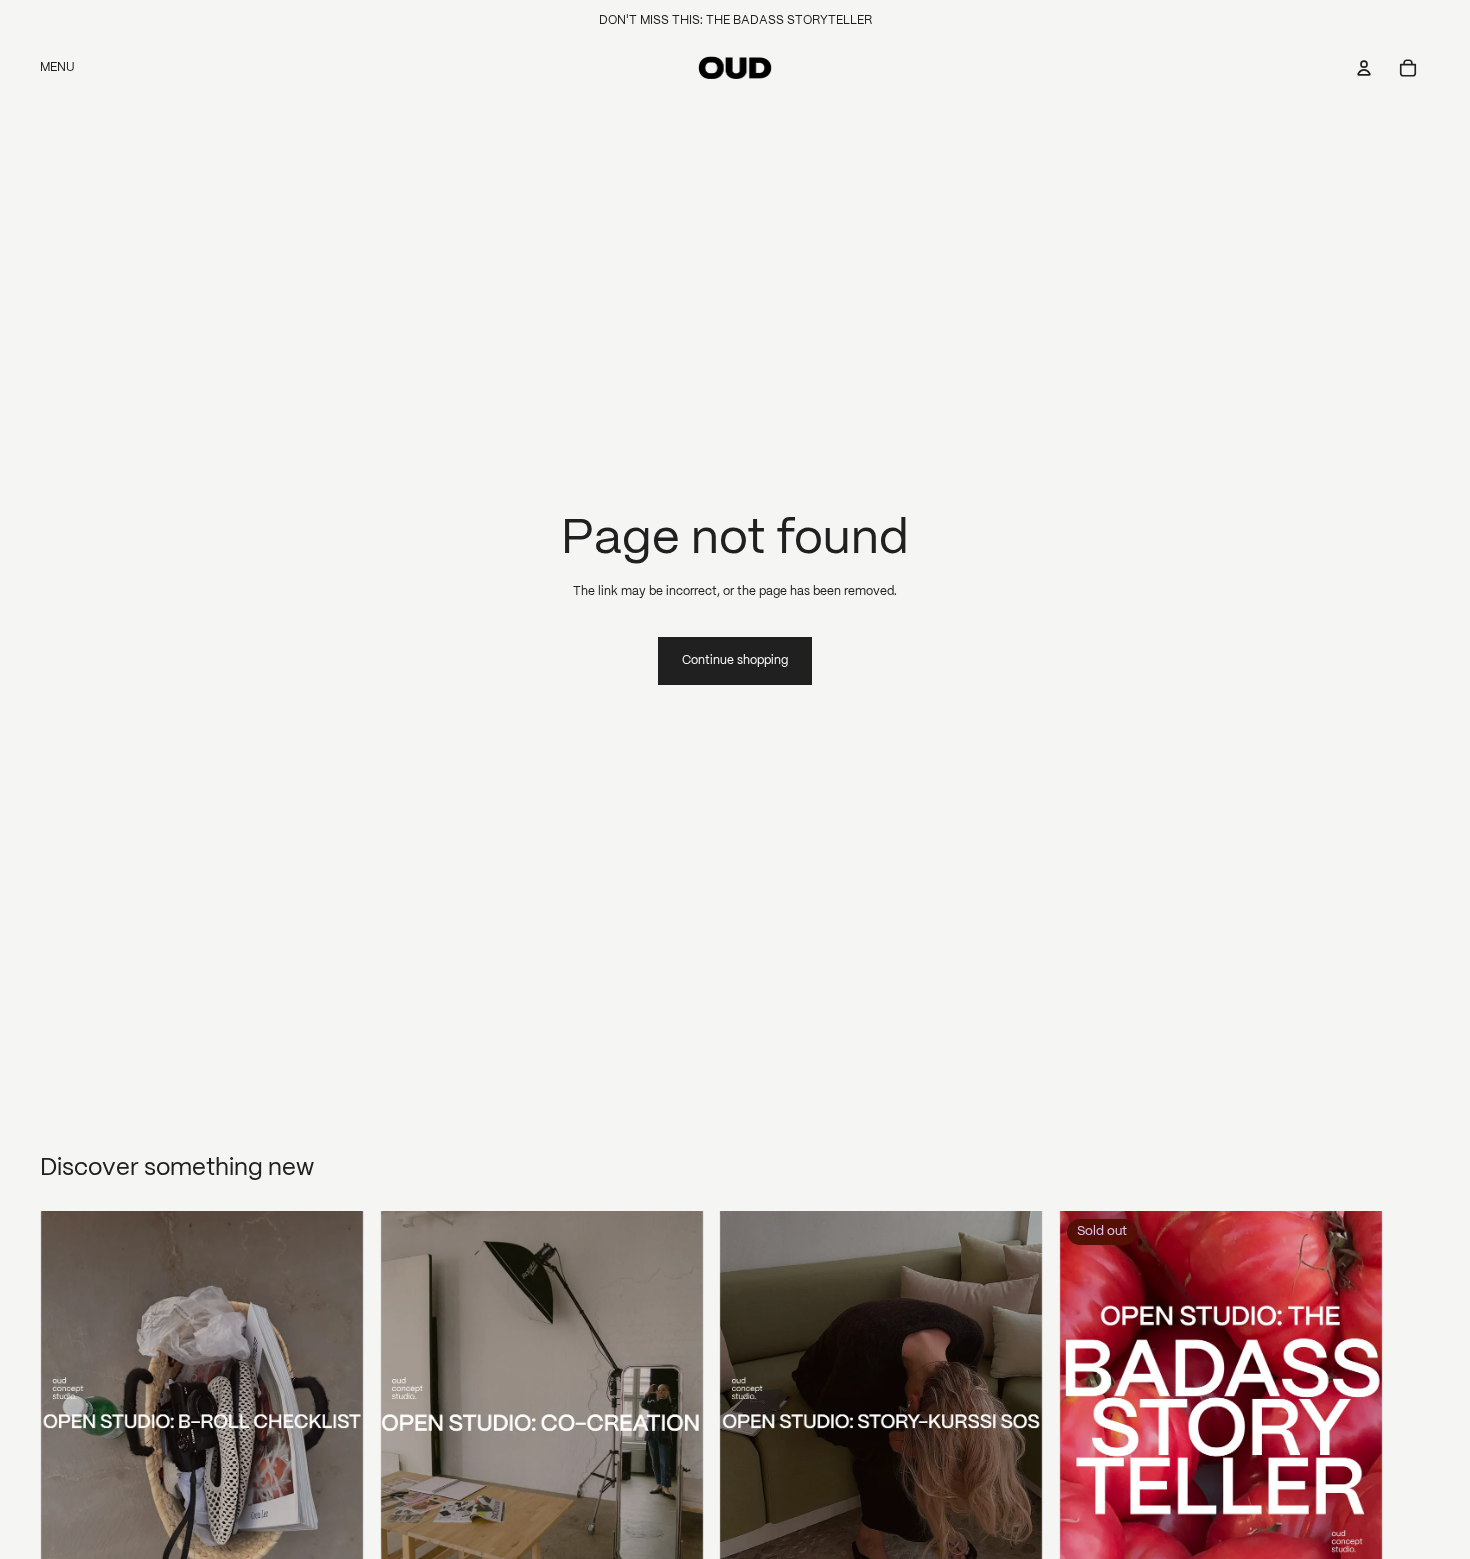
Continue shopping (735, 660)
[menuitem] (57, 68)
